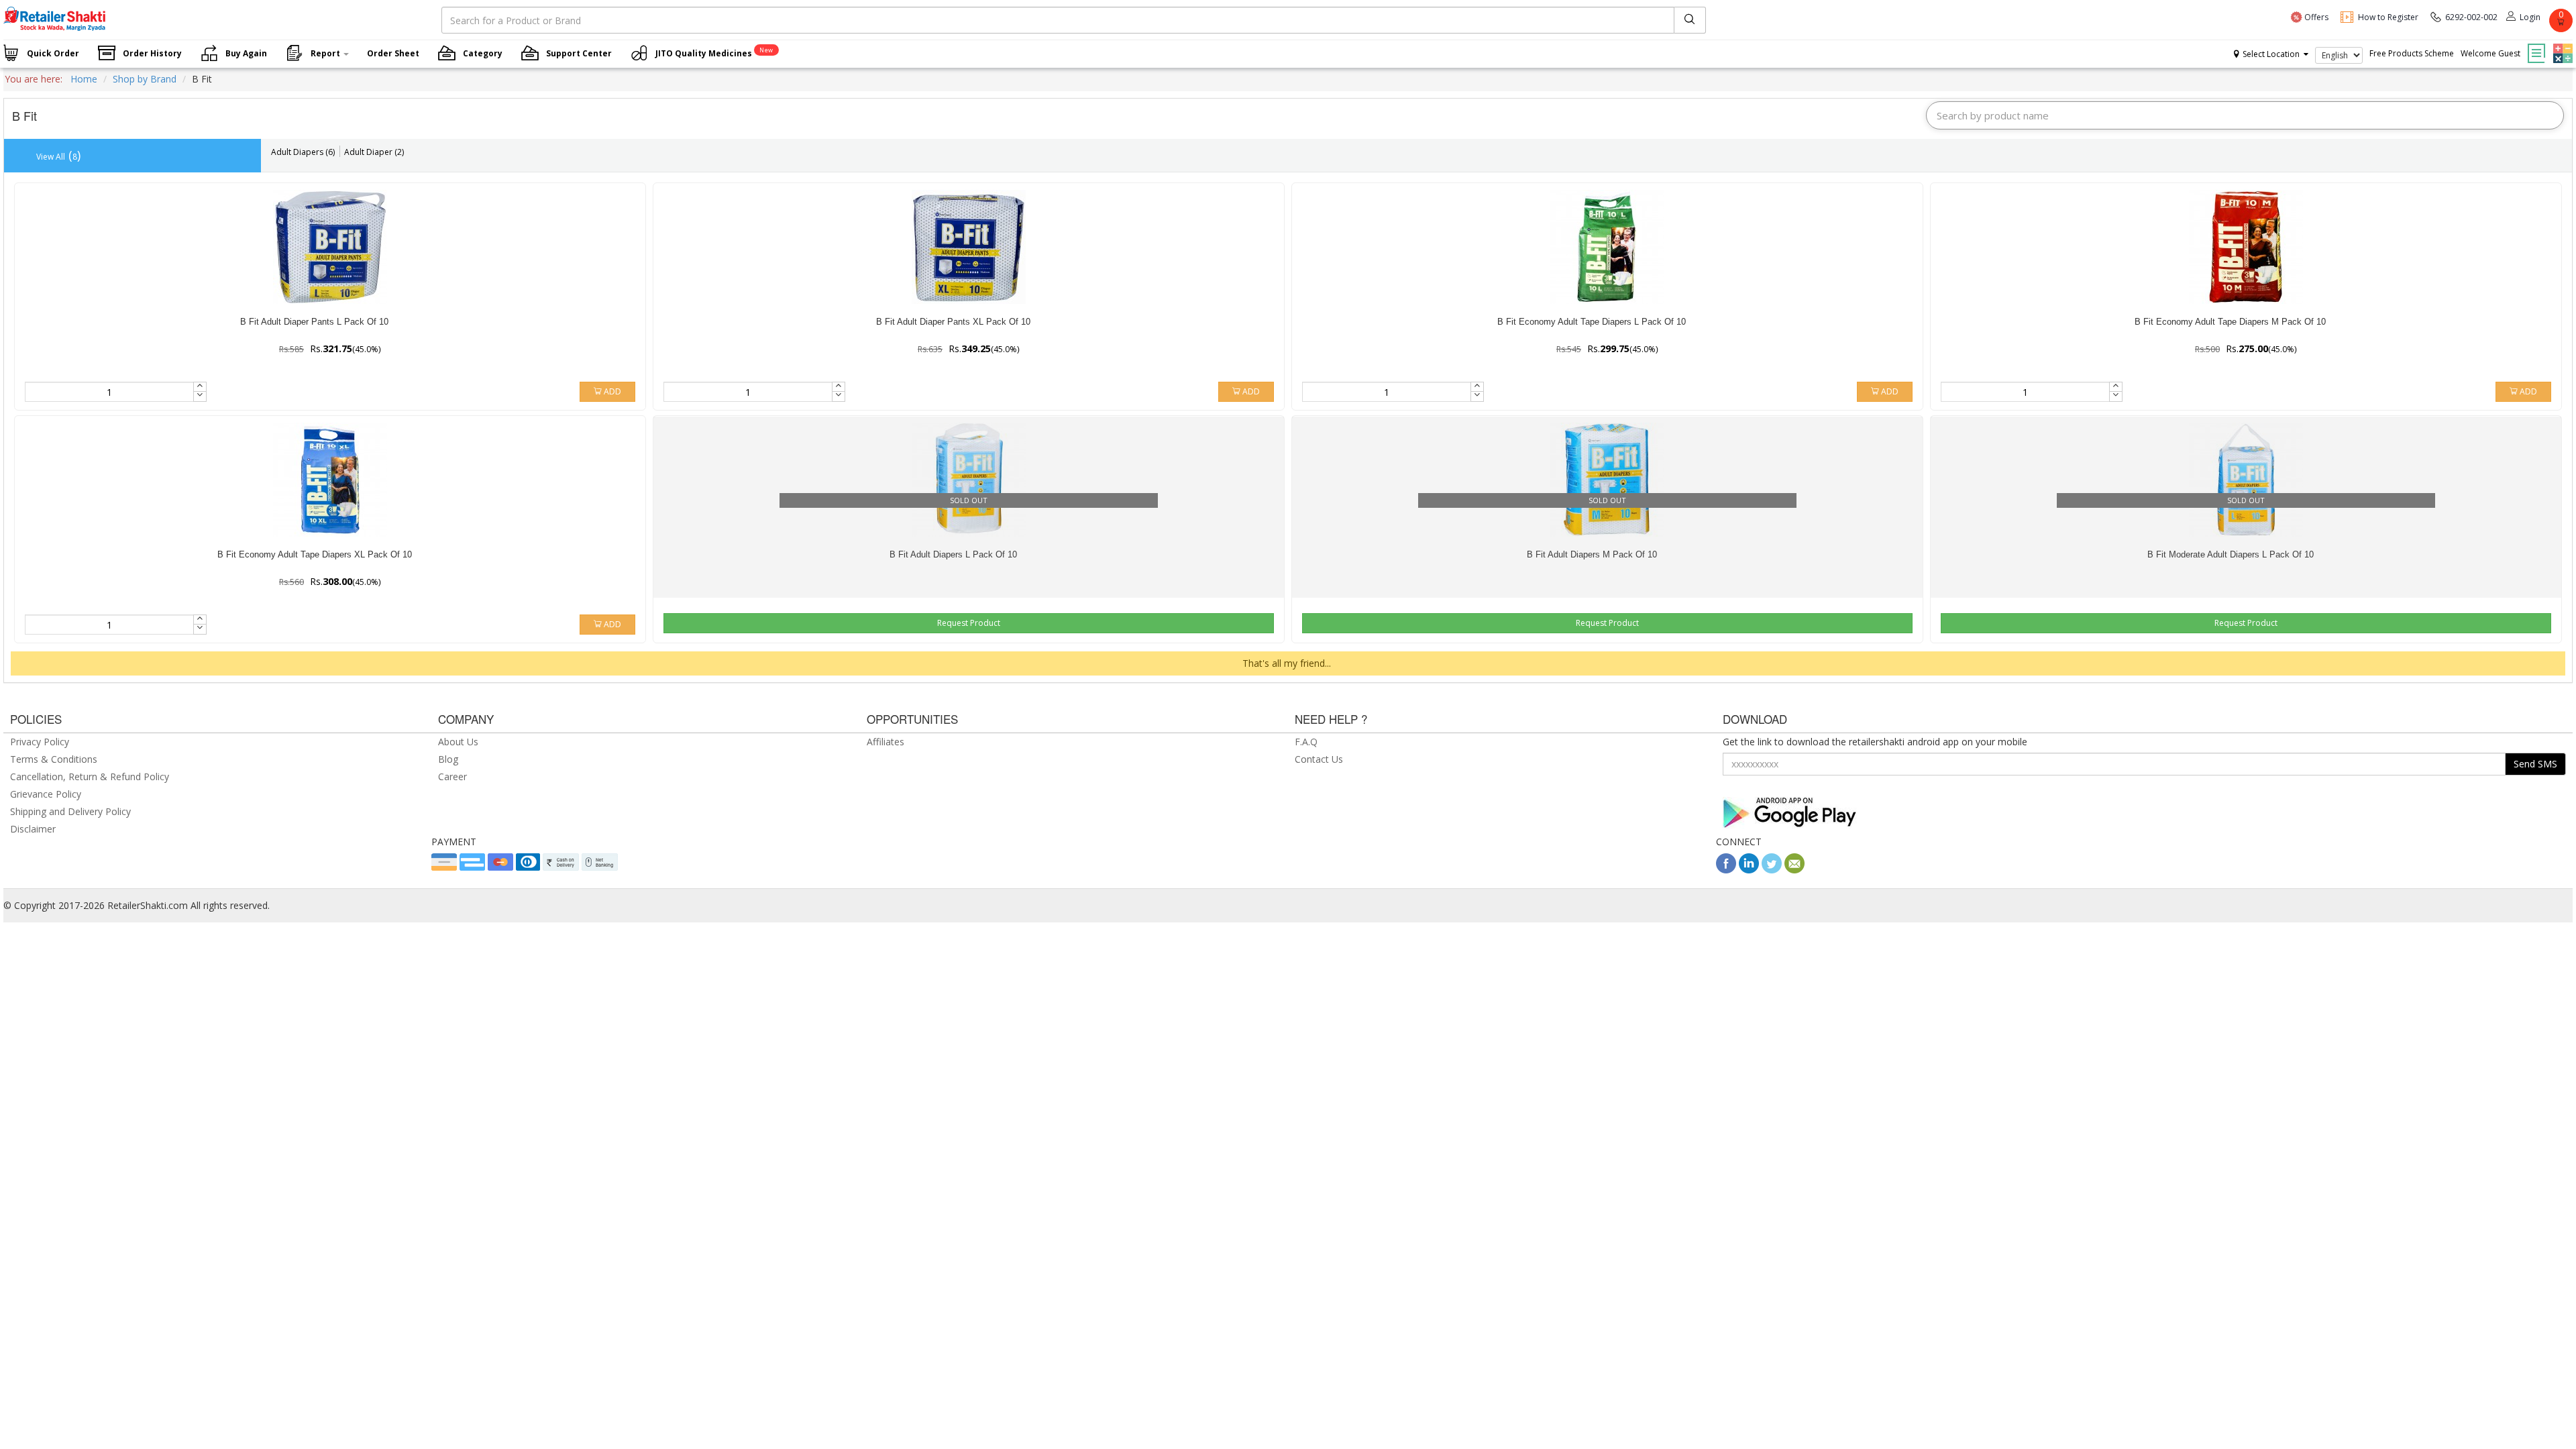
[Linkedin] (1749, 870)
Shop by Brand (145, 79)
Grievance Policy (46, 794)
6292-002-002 (2471, 17)
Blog (448, 759)
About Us (458, 742)
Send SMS (2535, 764)
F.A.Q (1306, 742)
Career (452, 776)
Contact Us (1319, 759)
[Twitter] (1772, 870)
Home (84, 79)
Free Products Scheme (2412, 53)
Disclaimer (33, 829)
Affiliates (885, 742)
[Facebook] (1726, 870)
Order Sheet (393, 53)
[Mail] (1794, 870)
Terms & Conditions (54, 759)
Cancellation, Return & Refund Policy (90, 776)
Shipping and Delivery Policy (70, 811)
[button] (2561, 44)
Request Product (969, 623)
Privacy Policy (40, 742)
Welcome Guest (2490, 53)
